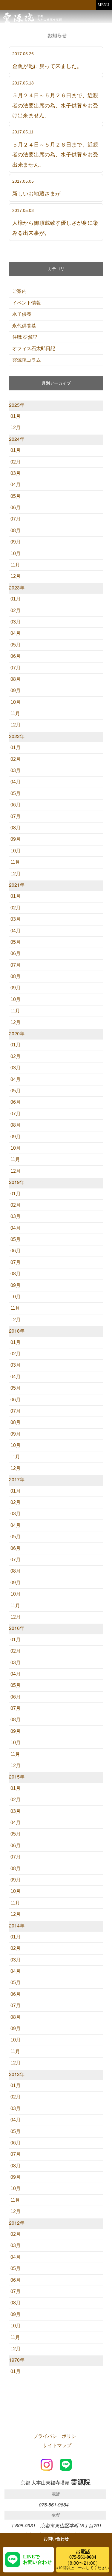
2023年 (17, 588)
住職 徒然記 (25, 337)
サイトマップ (57, 2445)
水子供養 (22, 314)
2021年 (17, 885)
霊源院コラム (27, 360)
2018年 (17, 1331)
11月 (15, 565)
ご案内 (19, 291)
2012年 (17, 2223)
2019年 (17, 1182)
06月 (16, 508)
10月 (16, 553)
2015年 (17, 1777)
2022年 (17, 736)
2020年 (17, 1033)
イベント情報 (27, 303)
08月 (16, 531)
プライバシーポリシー (57, 2436)
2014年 (17, 1926)
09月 (16, 542)
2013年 (17, 2074)
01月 (16, 416)
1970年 (17, 2360)
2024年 (17, 439)
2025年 (17, 405)
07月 (16, 519)
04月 (16, 485)
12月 (16, 428)
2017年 (17, 1479)
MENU (103, 5)
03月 (16, 473)
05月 (16, 496)
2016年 (17, 1628)
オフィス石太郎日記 (34, 348)
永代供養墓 (24, 326)
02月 (16, 462)
